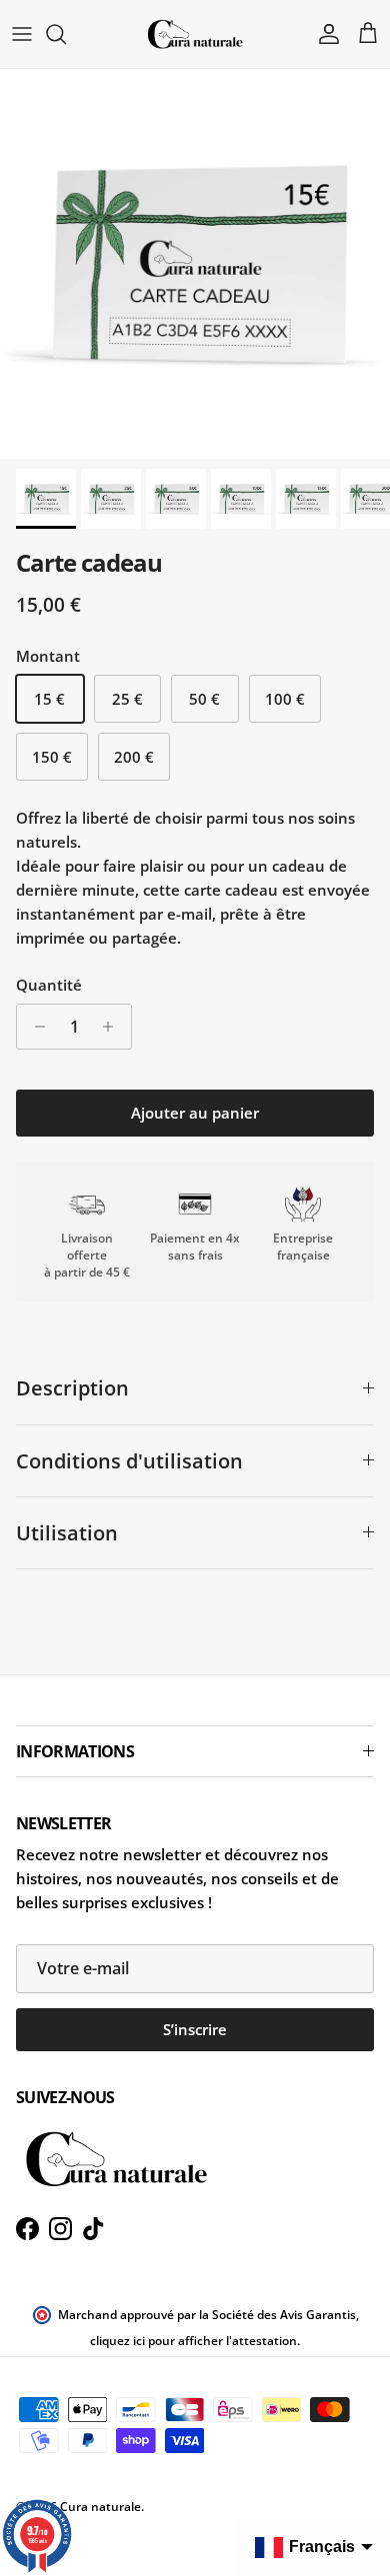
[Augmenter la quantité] (113, 1027)
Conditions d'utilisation (129, 1461)
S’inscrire (195, 2029)
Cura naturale (100, 2507)
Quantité (49, 985)
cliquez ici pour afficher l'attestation (193, 2341)
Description (72, 1388)
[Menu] (22, 34)
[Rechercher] (66, 34)
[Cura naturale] (195, 34)
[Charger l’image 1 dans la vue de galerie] (195, 264)
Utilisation (67, 1533)
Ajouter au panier (195, 1113)
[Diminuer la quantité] (34, 1027)
